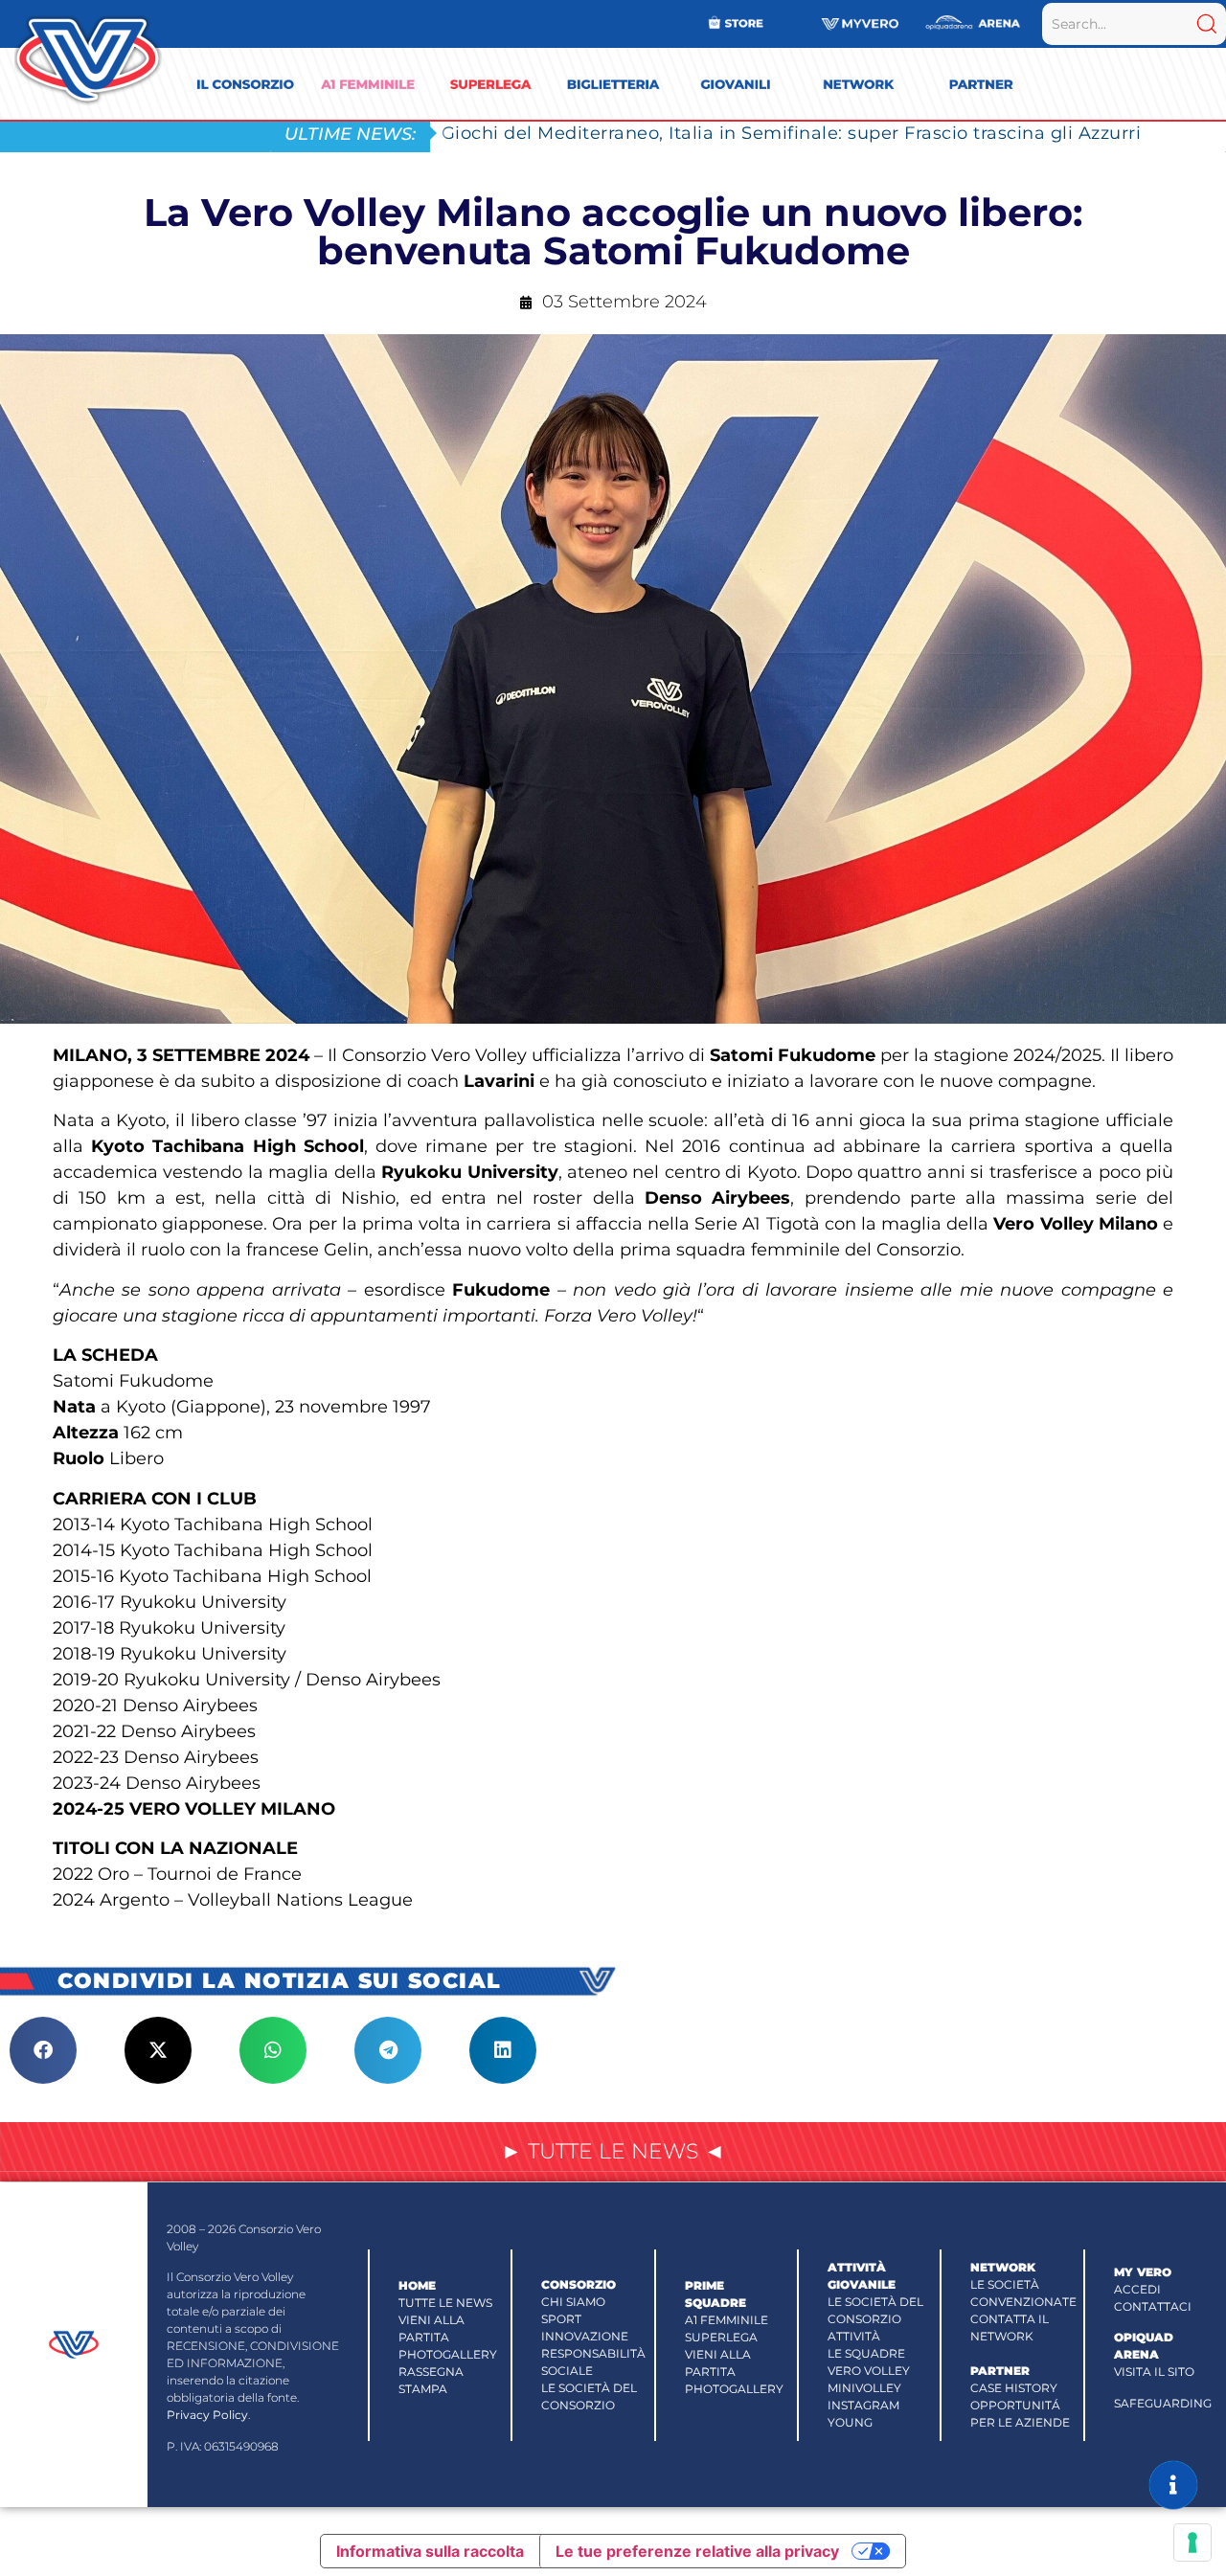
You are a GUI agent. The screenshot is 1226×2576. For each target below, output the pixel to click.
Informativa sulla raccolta (430, 2551)
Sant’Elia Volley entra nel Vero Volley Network (649, 133)
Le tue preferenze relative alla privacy (697, 2551)
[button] (43, 2050)
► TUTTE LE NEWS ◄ (613, 2151)
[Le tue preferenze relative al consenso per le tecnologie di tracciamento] (1192, 2542)
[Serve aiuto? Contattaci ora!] (1173, 2485)
